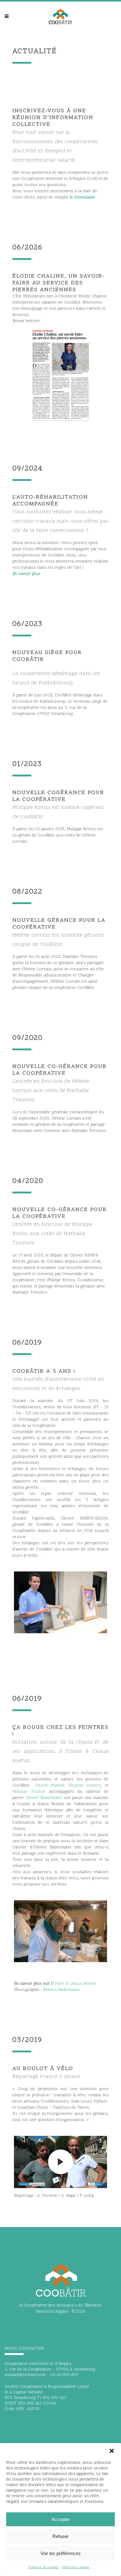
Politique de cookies (44, 2567)
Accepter (61, 2519)
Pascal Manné (50, 1785)
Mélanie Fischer (29, 1792)
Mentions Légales (76, 2567)
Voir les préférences (60, 2553)
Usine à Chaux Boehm (75, 1984)
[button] (112, 2451)
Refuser (60, 2536)
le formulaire (83, 197)
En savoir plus (26, 574)
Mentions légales (52, 2312)
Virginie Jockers (85, 1785)
